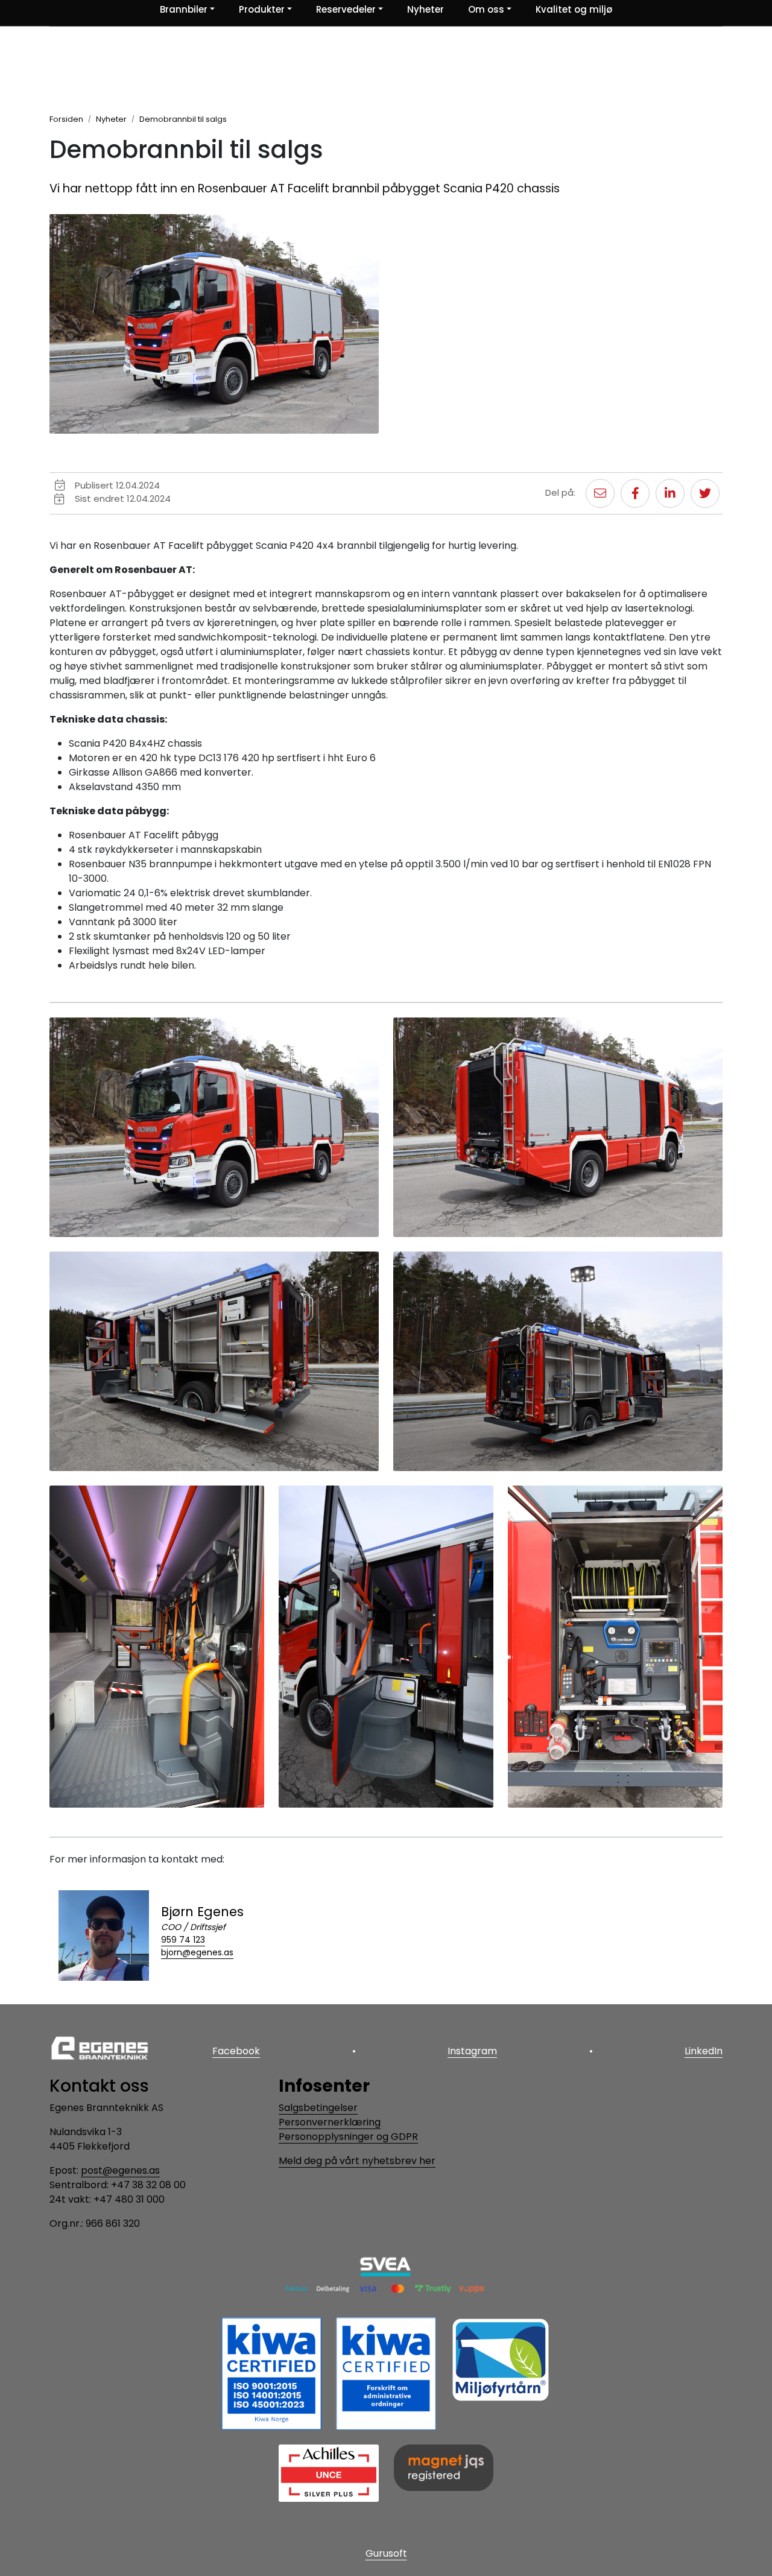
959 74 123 (183, 1940)
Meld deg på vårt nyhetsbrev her (357, 2161)
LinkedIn (704, 2051)
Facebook (236, 2051)
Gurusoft (386, 2553)
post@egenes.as (120, 2170)
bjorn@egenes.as (197, 1952)
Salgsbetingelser (318, 2108)
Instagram (472, 2051)
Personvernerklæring (330, 2122)
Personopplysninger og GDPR (348, 2137)
